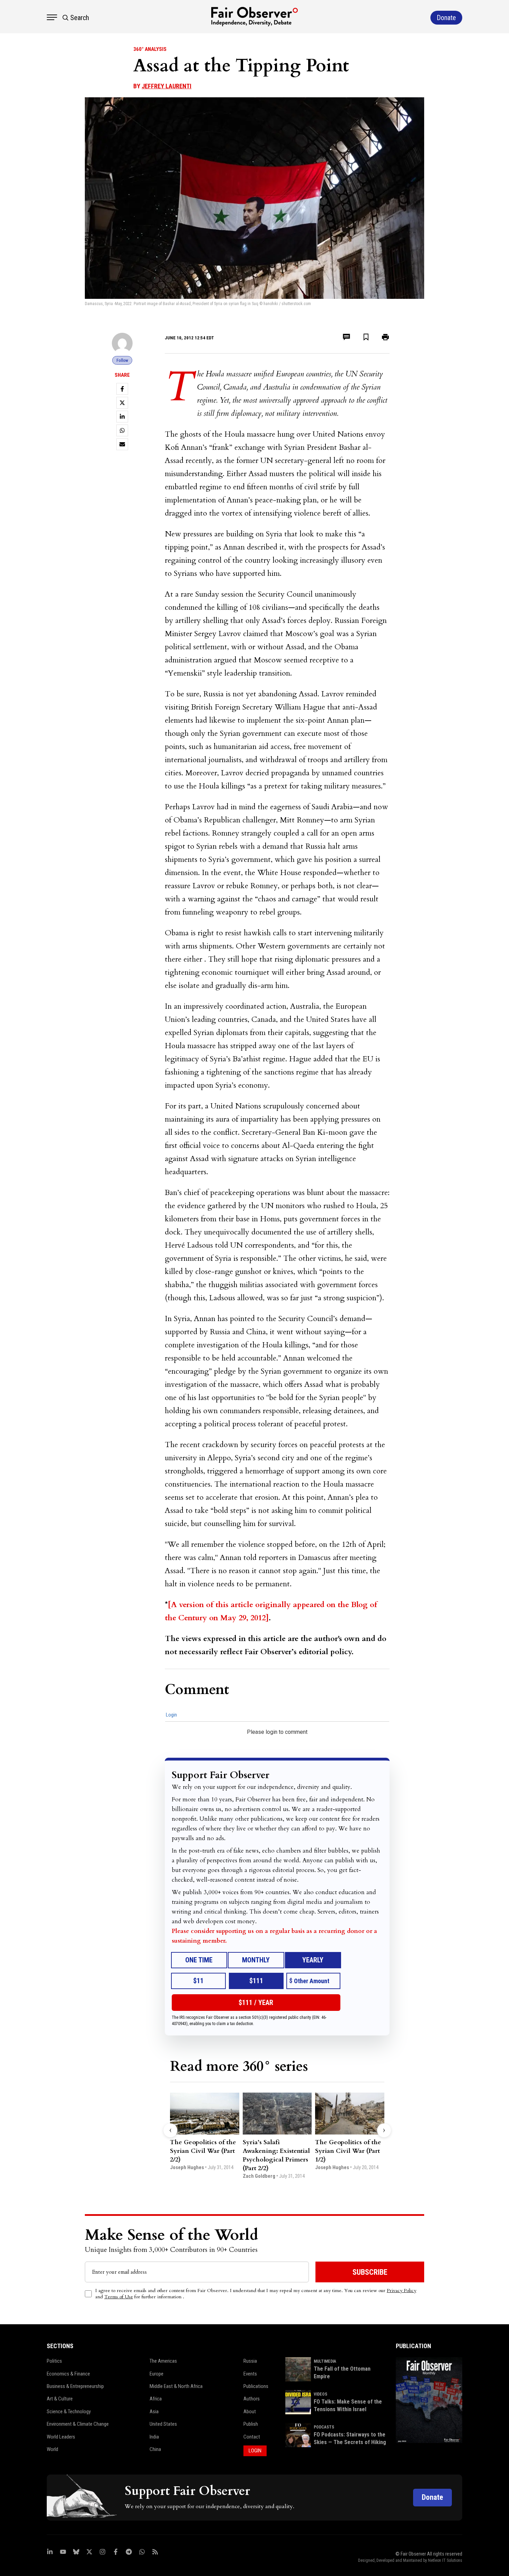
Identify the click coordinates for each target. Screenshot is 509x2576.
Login (171, 1715)
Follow (122, 360)
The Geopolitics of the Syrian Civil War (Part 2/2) (203, 2151)
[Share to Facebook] (122, 389)
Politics (54, 2361)
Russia (250, 2361)
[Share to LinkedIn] (122, 417)
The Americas (163, 2361)
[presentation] (170, 2130)
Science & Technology (69, 2412)
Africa (156, 2399)
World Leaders (61, 2437)
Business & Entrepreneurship (75, 2386)
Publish (251, 2424)
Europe (157, 2374)
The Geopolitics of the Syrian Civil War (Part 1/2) (348, 2151)
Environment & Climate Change (78, 2424)
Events (250, 2374)
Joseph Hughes (187, 2167)
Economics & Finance (68, 2374)
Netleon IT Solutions (445, 2560)
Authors (252, 2399)
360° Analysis (150, 49)
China (155, 2449)
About (250, 2412)
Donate (432, 2497)
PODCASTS (324, 2427)
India (154, 2437)
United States (163, 2424)
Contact (252, 2437)
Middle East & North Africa (176, 2386)
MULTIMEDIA (325, 2361)
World (52, 2449)
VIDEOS (320, 2394)
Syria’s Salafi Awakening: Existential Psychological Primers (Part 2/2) (276, 2155)
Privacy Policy (401, 2290)
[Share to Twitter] (122, 403)
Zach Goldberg (259, 2176)
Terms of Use (119, 2297)
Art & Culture (60, 2399)
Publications (256, 2386)
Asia (154, 2412)
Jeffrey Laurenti (167, 86)
